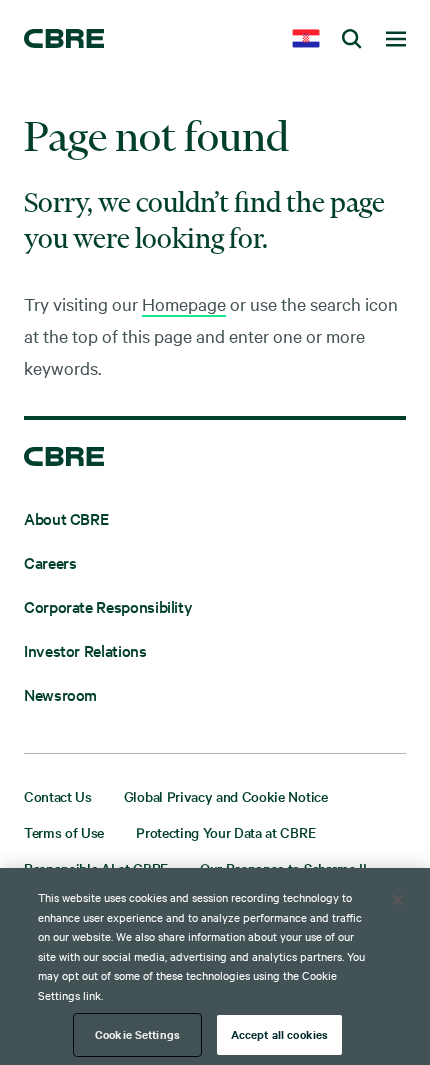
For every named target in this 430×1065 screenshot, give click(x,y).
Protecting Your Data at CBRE (225, 832)
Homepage (184, 303)
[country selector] (306, 40)
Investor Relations (85, 650)
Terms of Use (64, 832)
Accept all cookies (279, 1034)
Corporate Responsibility (108, 606)
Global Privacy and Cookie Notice (226, 796)
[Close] (398, 900)
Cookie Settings (137, 1034)
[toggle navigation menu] (396, 40)
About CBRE (66, 518)
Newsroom (60, 694)
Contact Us (58, 796)
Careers (50, 562)
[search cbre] (352, 40)
